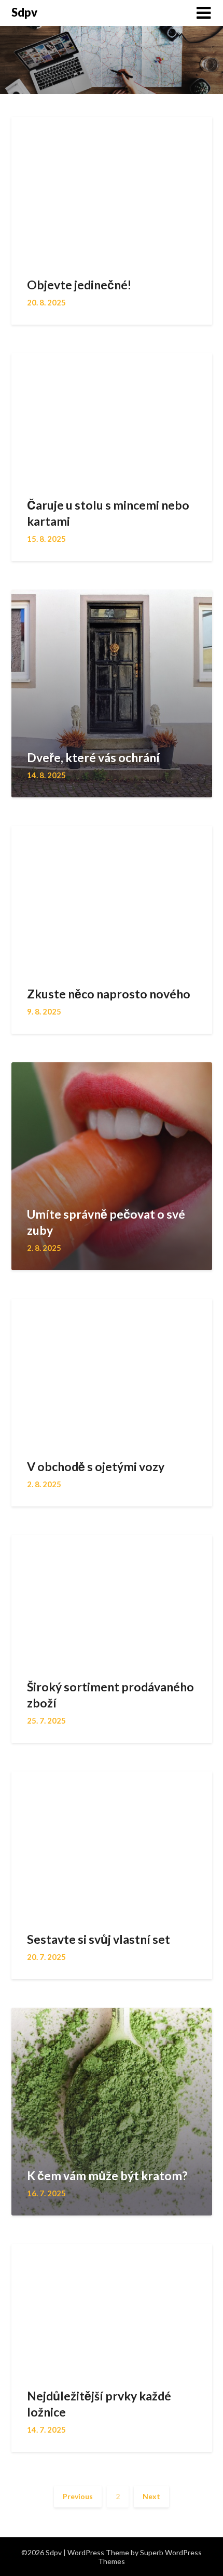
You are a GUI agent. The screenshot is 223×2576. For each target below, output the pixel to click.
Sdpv (24, 12)
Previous (78, 2496)
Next (151, 2496)
